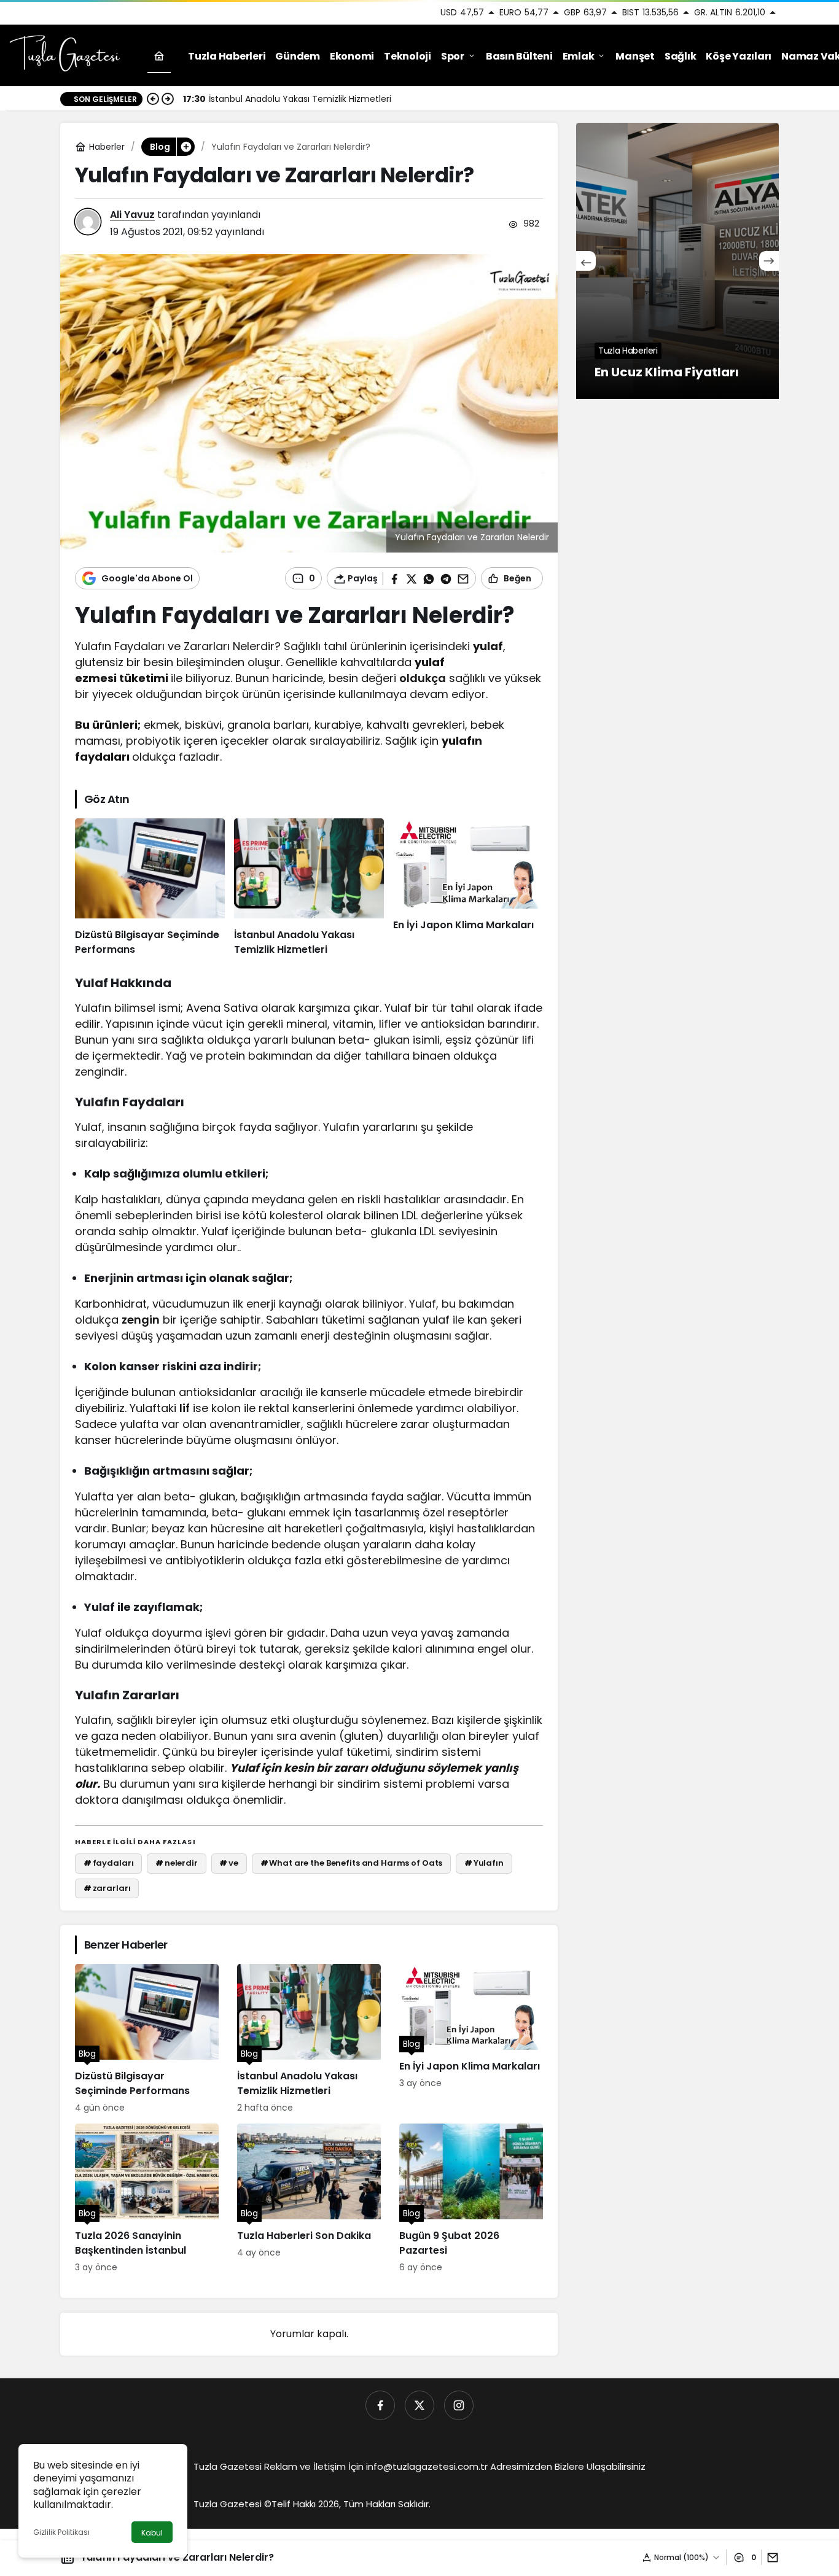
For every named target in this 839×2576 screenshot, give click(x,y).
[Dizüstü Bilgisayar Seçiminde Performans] (150, 888)
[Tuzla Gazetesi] (64, 55)
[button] (185, 147)
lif (185, 1408)
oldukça (423, 678)
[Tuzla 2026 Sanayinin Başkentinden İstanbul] (147, 2199)
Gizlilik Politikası (61, 2532)
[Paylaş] (770, 2557)
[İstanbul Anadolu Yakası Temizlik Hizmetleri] (309, 888)
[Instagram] (459, 2405)
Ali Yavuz (132, 215)
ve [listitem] (229, 1863)
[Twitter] (419, 2405)
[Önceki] (153, 99)
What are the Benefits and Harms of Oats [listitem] (352, 1863)
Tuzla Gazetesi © (232, 2504)
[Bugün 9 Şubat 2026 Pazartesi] (471, 2199)
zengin (141, 1320)
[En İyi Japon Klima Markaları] (468, 888)
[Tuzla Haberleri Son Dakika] (309, 2199)
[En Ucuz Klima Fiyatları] (677, 261)
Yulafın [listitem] (484, 1863)
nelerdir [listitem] (177, 1863)
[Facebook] (380, 2405)
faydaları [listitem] (109, 1863)
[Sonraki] (168, 99)
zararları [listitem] (107, 1888)
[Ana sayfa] (159, 56)
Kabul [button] (152, 2533)
